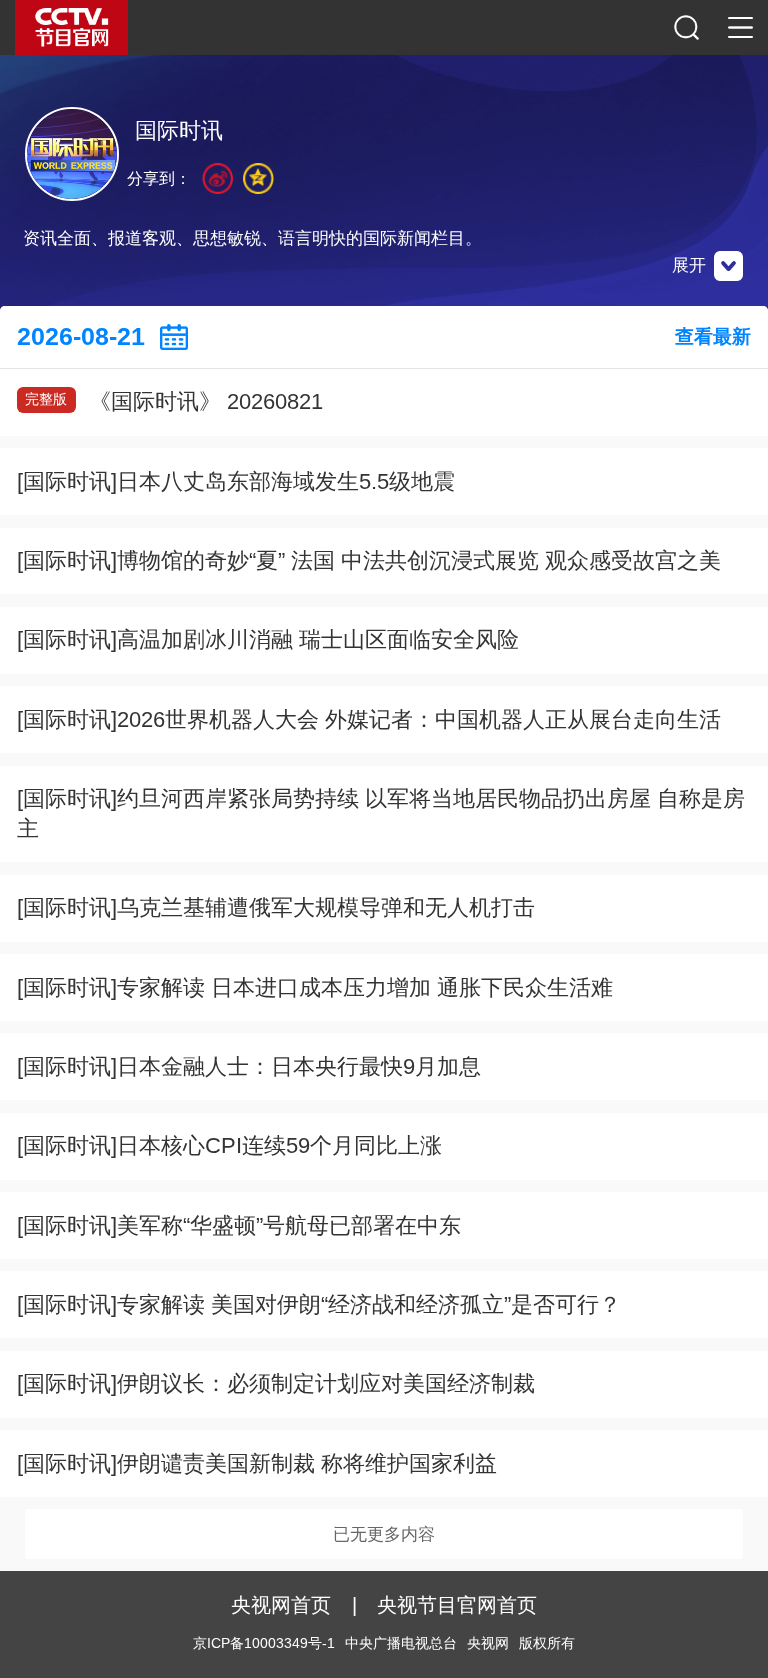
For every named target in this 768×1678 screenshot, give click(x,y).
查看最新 (713, 336)
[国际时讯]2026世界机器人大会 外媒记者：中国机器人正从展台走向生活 (369, 719)
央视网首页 (281, 1605)
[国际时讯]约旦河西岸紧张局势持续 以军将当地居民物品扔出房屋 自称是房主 (381, 813)
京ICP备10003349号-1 (264, 1643)
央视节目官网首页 (457, 1605)
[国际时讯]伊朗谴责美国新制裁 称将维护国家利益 (257, 1463)
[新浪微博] (217, 178)
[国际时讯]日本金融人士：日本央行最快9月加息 (249, 1066)
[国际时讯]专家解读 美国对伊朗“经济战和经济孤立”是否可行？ (319, 1304)
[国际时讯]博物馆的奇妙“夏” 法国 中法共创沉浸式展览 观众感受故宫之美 (369, 560)
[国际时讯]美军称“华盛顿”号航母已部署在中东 (239, 1225)
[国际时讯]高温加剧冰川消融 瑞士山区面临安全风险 (268, 639)
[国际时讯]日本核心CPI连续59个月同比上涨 (229, 1145)
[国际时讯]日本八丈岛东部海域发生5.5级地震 (236, 481)
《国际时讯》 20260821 (173, 401)
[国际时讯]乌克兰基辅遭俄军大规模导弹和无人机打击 (276, 907)
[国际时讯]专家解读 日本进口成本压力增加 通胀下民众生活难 (315, 987)
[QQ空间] (258, 178)
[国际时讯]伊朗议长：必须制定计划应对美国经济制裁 (276, 1383)
